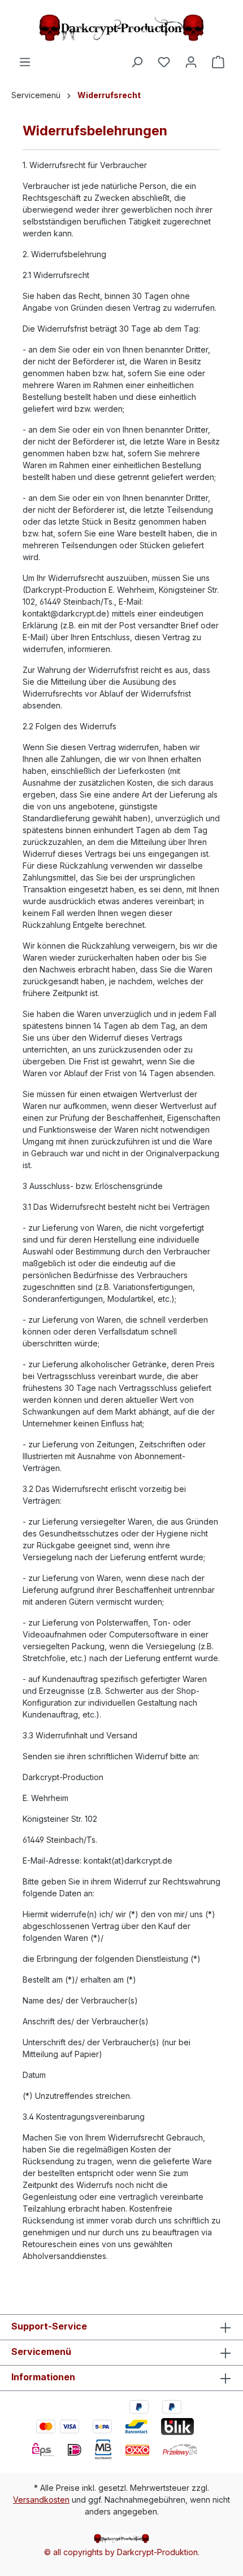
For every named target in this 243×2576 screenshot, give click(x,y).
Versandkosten (41, 2500)
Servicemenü (41, 2352)
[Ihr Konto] (191, 62)
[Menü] (25, 62)
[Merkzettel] (164, 62)
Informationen (43, 2377)
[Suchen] (137, 62)
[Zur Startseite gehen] (121, 28)
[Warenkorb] (218, 62)
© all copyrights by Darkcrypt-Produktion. (122, 2552)
